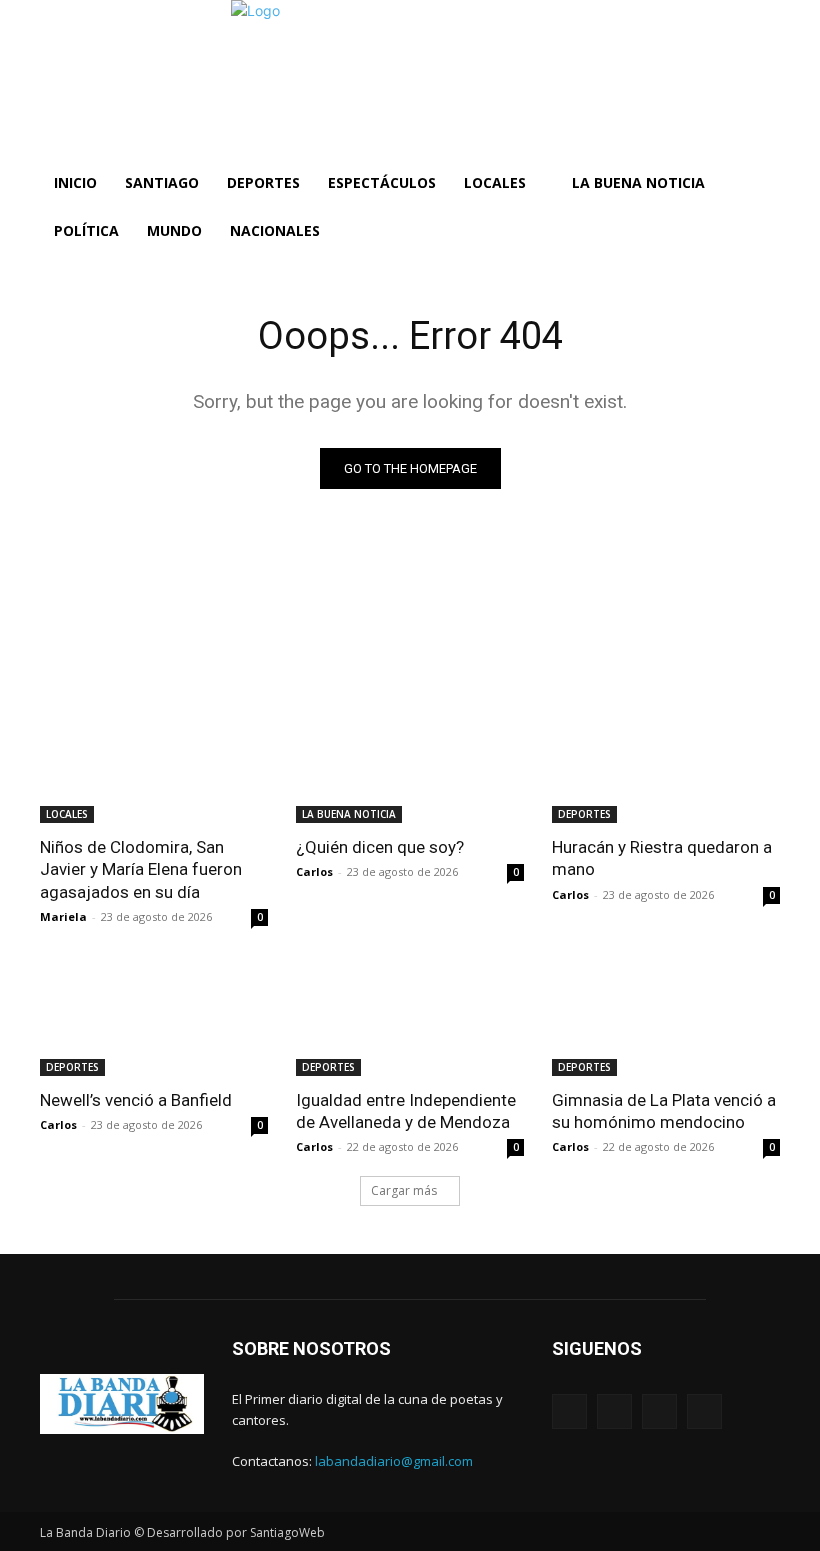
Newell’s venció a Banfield (136, 1100)
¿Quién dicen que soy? (380, 847)
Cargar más (404, 1190)
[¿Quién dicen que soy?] (410, 766)
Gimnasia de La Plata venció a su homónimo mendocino (664, 1111)
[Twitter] (659, 1411)
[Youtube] (704, 1411)
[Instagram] (614, 1411)
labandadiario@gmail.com (394, 1461)
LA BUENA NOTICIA (349, 814)
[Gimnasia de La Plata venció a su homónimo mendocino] (666, 1019)
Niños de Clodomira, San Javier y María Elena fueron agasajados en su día (141, 869)
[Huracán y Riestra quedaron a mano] (666, 766)
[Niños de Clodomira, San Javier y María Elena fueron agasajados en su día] (154, 766)
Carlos (314, 871)
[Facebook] (569, 1411)
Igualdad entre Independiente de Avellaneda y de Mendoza (406, 1111)
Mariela (63, 916)
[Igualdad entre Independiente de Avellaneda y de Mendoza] (410, 1019)
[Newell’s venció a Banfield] (154, 1019)
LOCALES (67, 814)
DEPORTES (584, 814)
